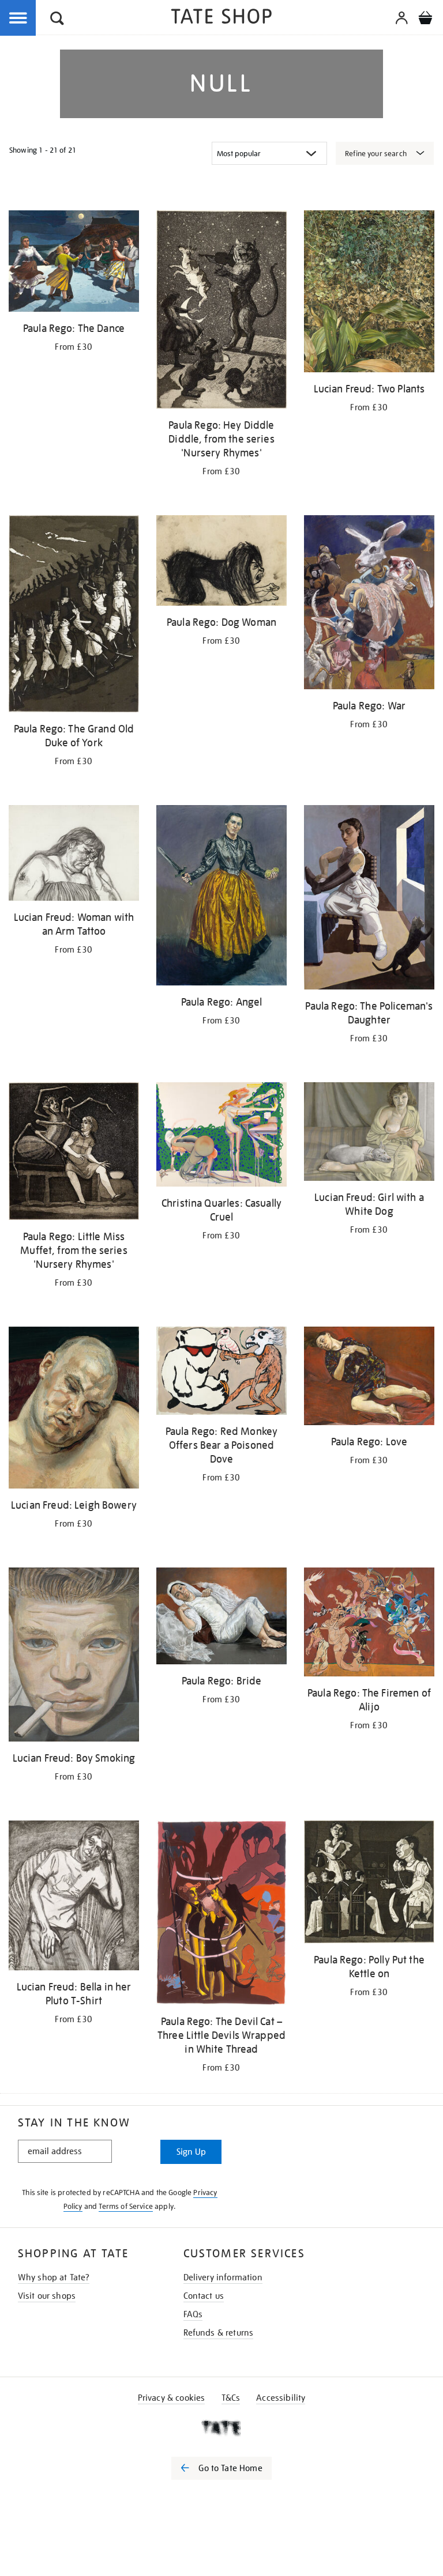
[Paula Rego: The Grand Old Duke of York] (74, 616)
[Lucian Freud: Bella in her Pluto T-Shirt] (74, 1897)
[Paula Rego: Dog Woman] (221, 562)
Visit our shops (47, 2296)
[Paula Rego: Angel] (221, 897)
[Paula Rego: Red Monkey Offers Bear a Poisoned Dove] (221, 1373)
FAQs (193, 2314)
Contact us (204, 2296)
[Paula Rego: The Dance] (74, 263)
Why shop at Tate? (54, 2277)
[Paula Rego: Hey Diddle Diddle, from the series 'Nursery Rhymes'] (221, 311)
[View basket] (425, 20)
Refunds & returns (219, 2333)
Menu (18, 18)
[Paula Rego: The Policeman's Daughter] (369, 899)
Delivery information (223, 2277)
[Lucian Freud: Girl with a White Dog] (369, 1134)
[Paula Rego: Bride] (221, 1618)
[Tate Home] (221, 2428)
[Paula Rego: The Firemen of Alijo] (369, 1624)
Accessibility (281, 2398)
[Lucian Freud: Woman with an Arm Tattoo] (74, 855)
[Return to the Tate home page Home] (221, 18)
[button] (57, 20)
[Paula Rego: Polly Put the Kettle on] (369, 1884)
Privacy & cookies (172, 2398)
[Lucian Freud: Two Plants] (369, 293)
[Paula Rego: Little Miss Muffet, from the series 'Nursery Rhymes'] (74, 1153)
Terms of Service (126, 2206)
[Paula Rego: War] (369, 605)
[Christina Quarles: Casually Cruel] (221, 1136)
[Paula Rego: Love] (369, 1378)
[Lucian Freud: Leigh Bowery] (74, 1410)
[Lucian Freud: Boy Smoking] (74, 1657)
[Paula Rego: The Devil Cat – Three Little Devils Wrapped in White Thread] (221, 1915)
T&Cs (231, 2398)
